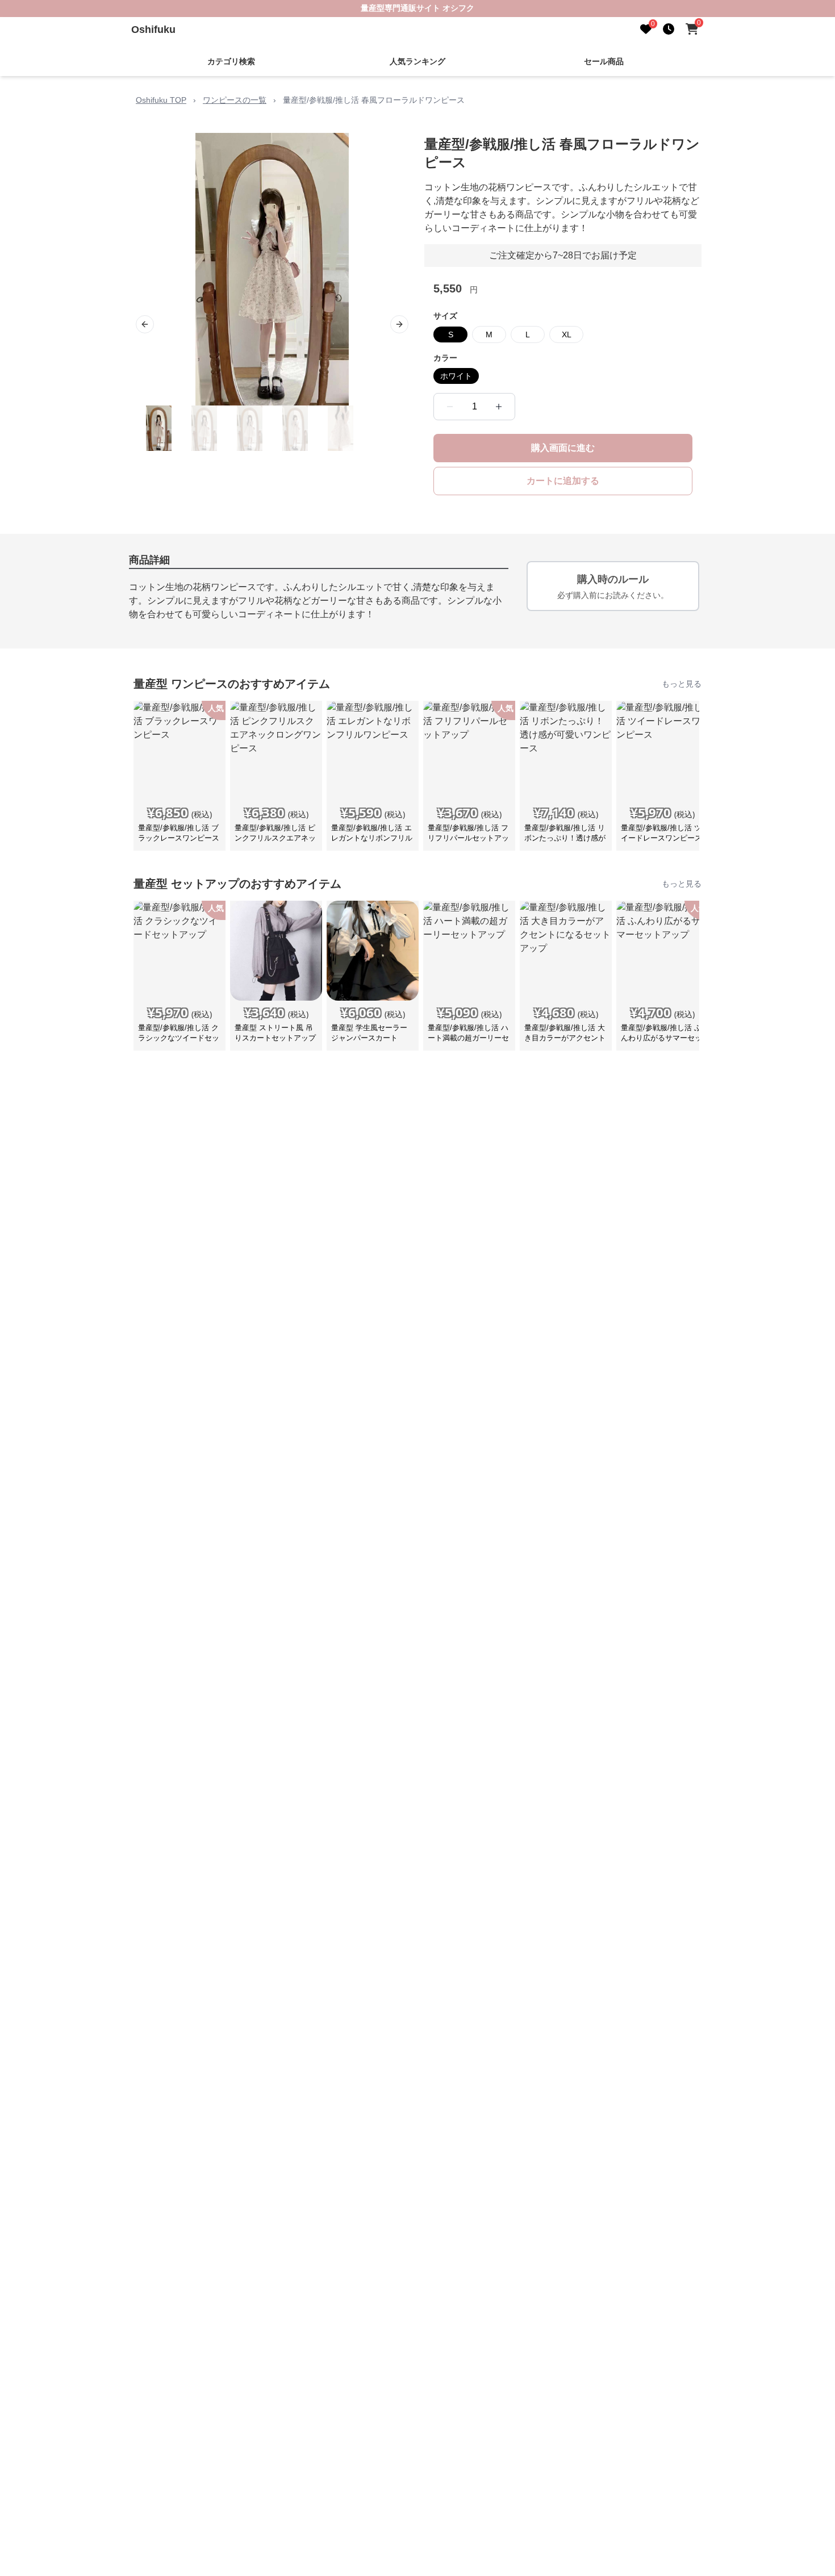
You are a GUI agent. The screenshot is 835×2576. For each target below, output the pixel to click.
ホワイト (456, 376)
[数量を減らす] (450, 407)
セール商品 (604, 61)
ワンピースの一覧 (235, 100)
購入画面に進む (563, 448)
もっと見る (682, 684)
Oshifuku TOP (161, 100)
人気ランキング (417, 61)
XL (567, 334)
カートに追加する (563, 481)
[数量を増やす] (499, 407)
